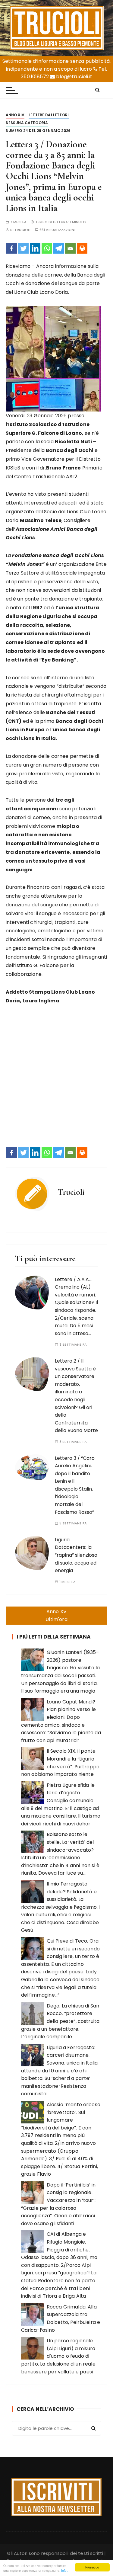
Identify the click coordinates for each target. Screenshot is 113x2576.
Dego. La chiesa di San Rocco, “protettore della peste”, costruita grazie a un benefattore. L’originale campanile (60, 2021)
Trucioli (22, 230)
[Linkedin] (35, 248)
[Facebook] (12, 248)
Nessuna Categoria (27, 123)
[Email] (70, 248)
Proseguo (92, 2567)
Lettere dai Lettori (49, 115)
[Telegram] (59, 248)
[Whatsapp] (47, 248)
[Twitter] (23, 248)
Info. (64, 2570)
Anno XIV (15, 115)
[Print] (82, 248)
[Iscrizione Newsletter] (56, 2497)
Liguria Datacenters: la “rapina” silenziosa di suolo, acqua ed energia (76, 1555)
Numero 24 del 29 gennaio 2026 (38, 131)
